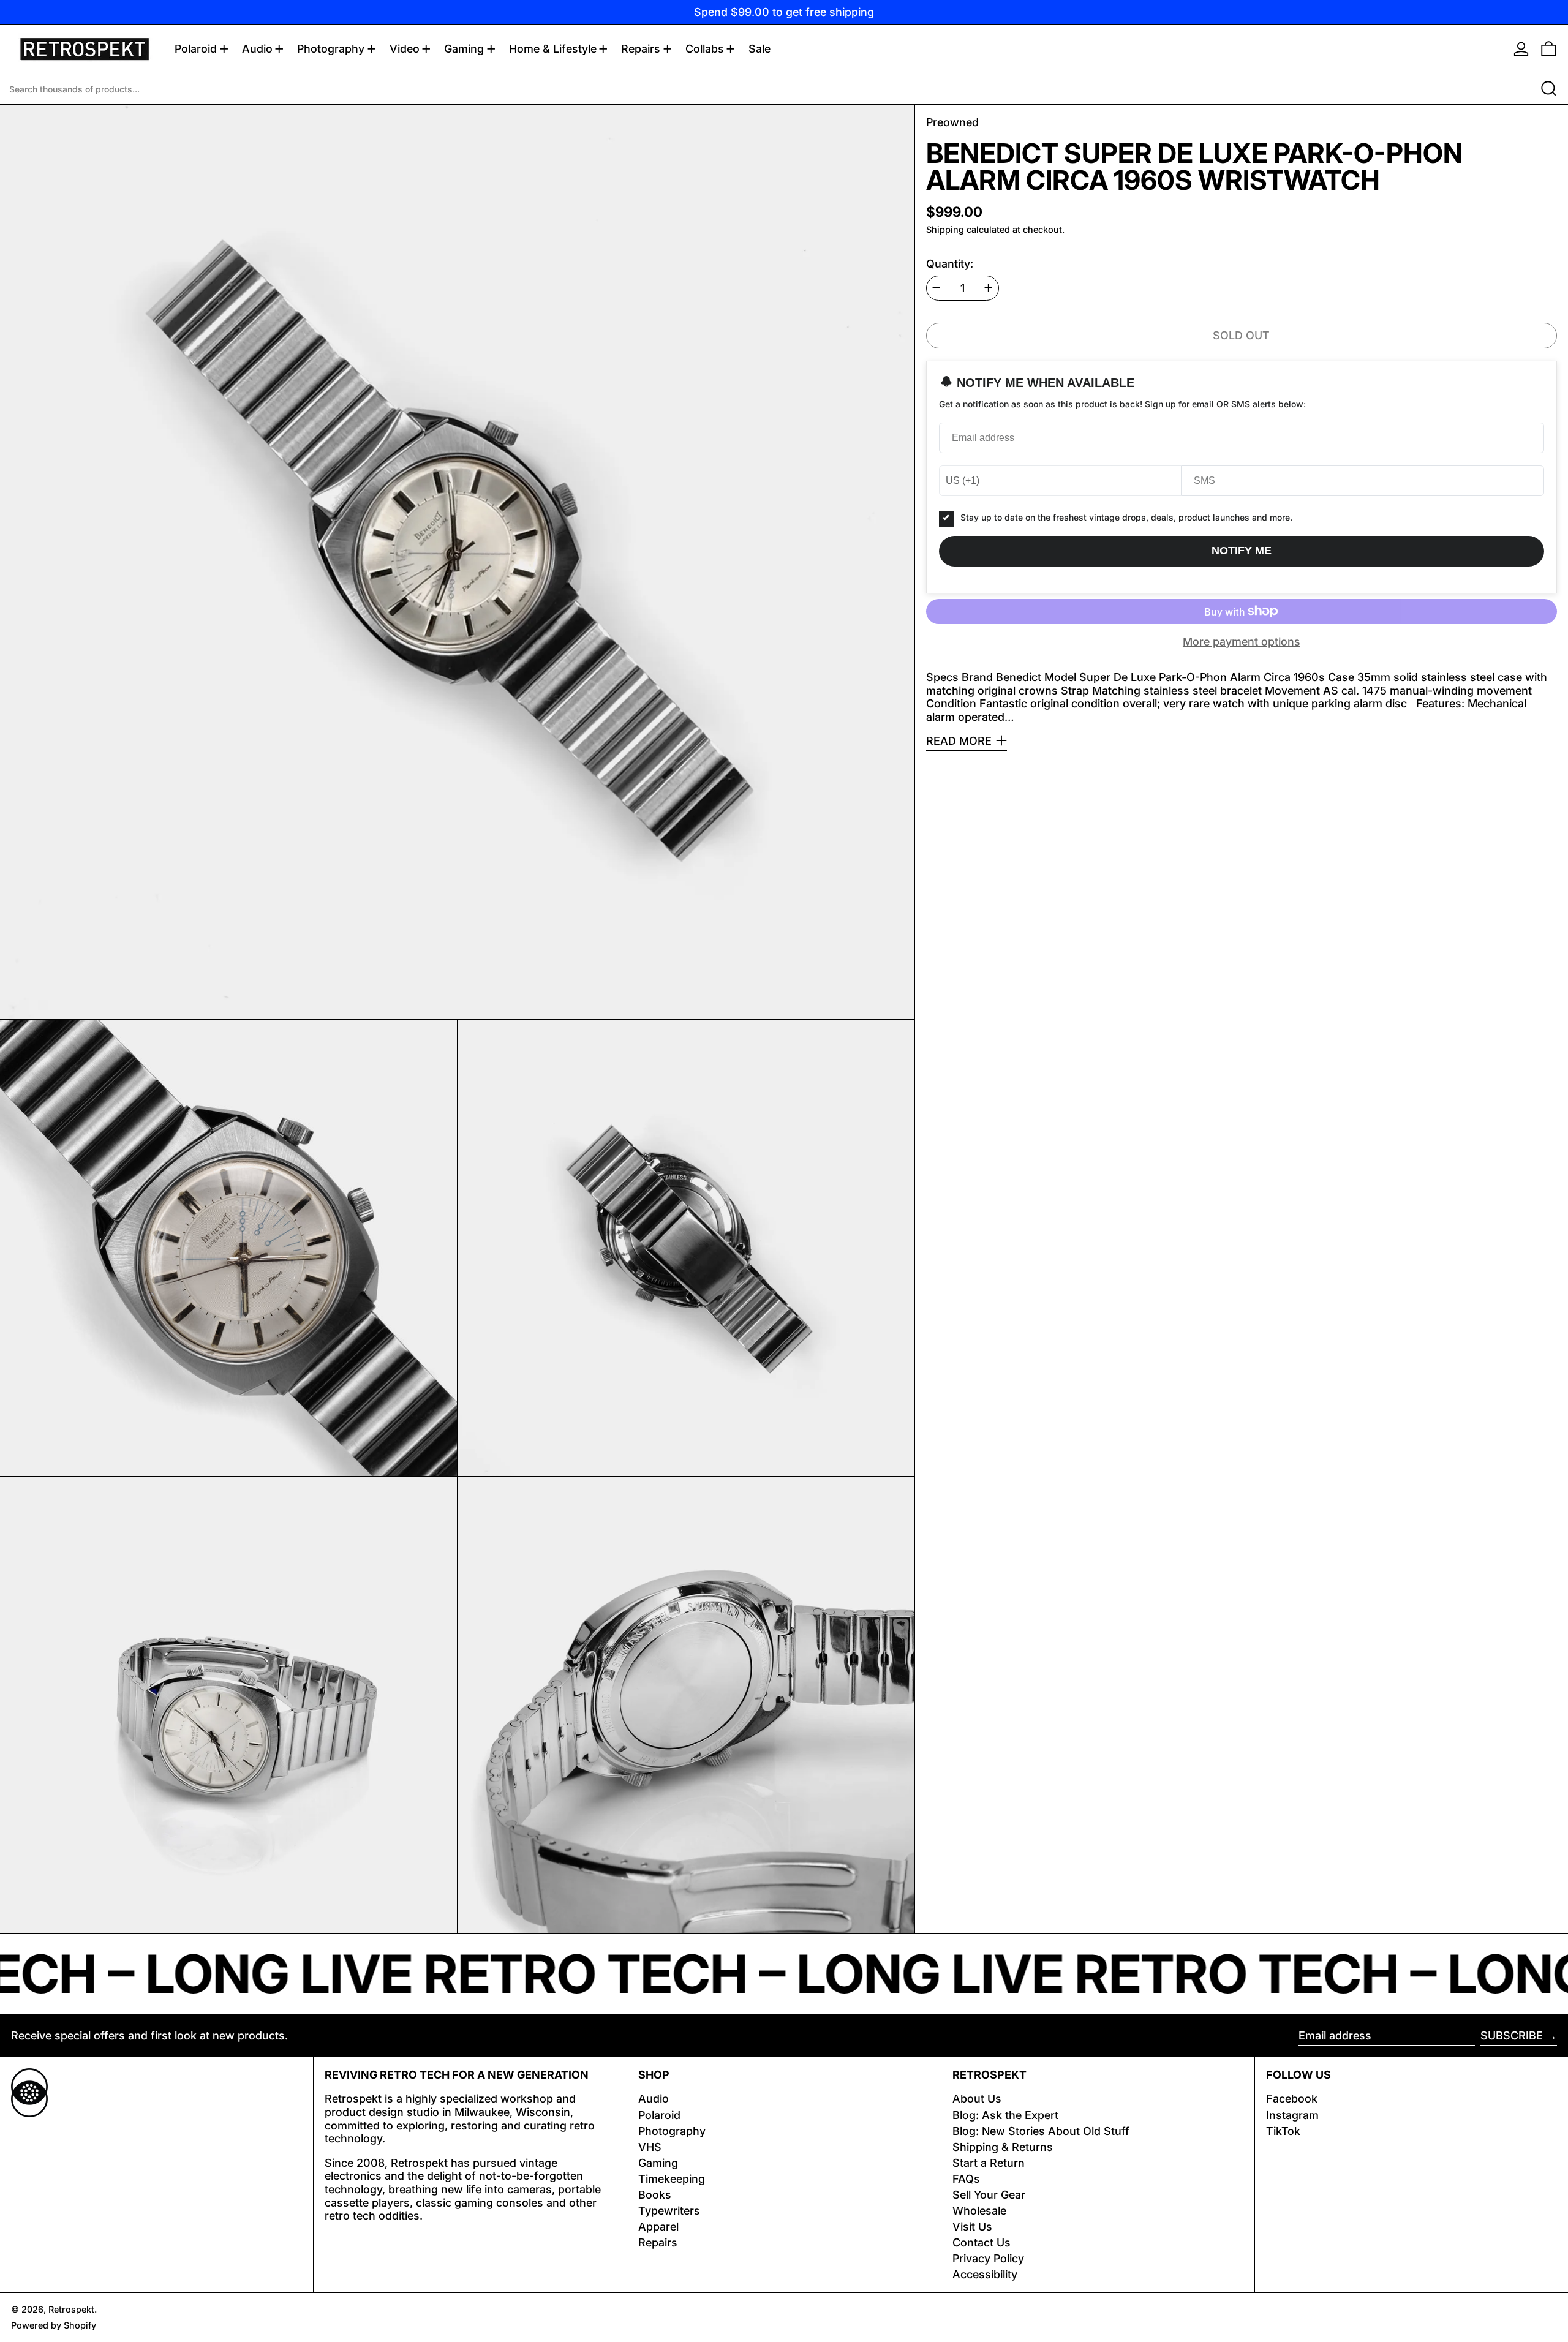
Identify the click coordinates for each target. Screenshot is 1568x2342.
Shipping (945, 229)
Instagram (1292, 2115)
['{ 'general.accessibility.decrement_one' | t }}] (937, 288)
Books (655, 2195)
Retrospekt (71, 2309)
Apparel (658, 2227)
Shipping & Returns (1003, 2147)
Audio (654, 2099)
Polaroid (659, 2115)
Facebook (1292, 2099)
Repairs (658, 2242)
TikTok (1283, 2131)
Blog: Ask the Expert (1005, 2115)
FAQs (966, 2179)
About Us (977, 2099)
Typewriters (669, 2211)
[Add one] (989, 288)
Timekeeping (672, 2179)
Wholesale (979, 2211)
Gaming (658, 2163)
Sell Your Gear (989, 2195)
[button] (1549, 49)
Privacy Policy (988, 2258)
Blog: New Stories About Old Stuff (1041, 2131)
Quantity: (950, 263)
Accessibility (985, 2274)
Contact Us (982, 2242)
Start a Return (989, 2163)
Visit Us (972, 2227)
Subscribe (1512, 2035)
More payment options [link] (1242, 642)
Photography (672, 2131)
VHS (650, 2147)
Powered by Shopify (54, 2325)
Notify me (1242, 551)
